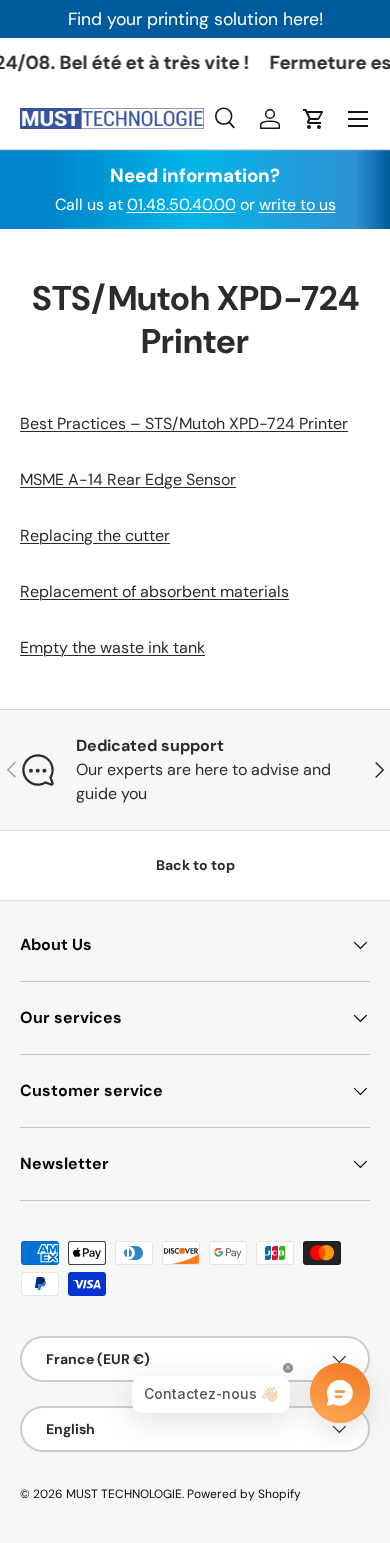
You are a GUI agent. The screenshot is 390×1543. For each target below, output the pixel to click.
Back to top (195, 865)
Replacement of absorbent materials (154, 591)
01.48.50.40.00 (181, 204)
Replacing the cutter (95, 535)
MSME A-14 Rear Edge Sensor (128, 479)
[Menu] (358, 119)
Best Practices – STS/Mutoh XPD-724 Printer (184, 423)
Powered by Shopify (244, 1494)
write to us (297, 204)
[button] (314, 119)
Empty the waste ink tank (112, 647)
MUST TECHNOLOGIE (124, 1494)
